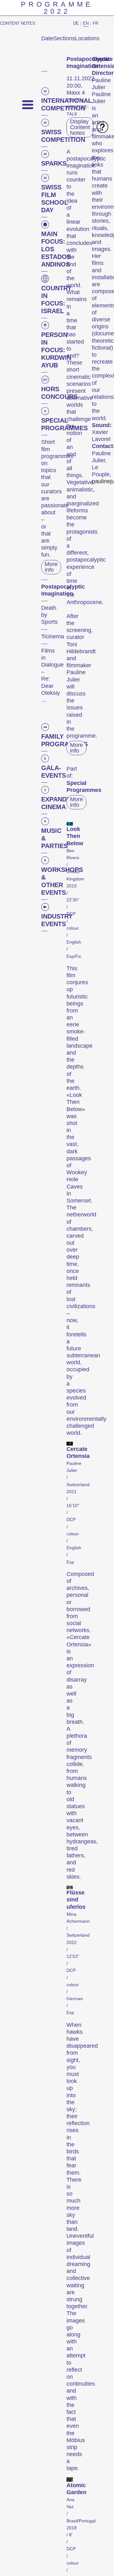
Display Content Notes (80, 127)
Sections (64, 38)
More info (51, 567)
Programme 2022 (57, 8)
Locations (87, 38)
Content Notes (18, 23)
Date (47, 38)
